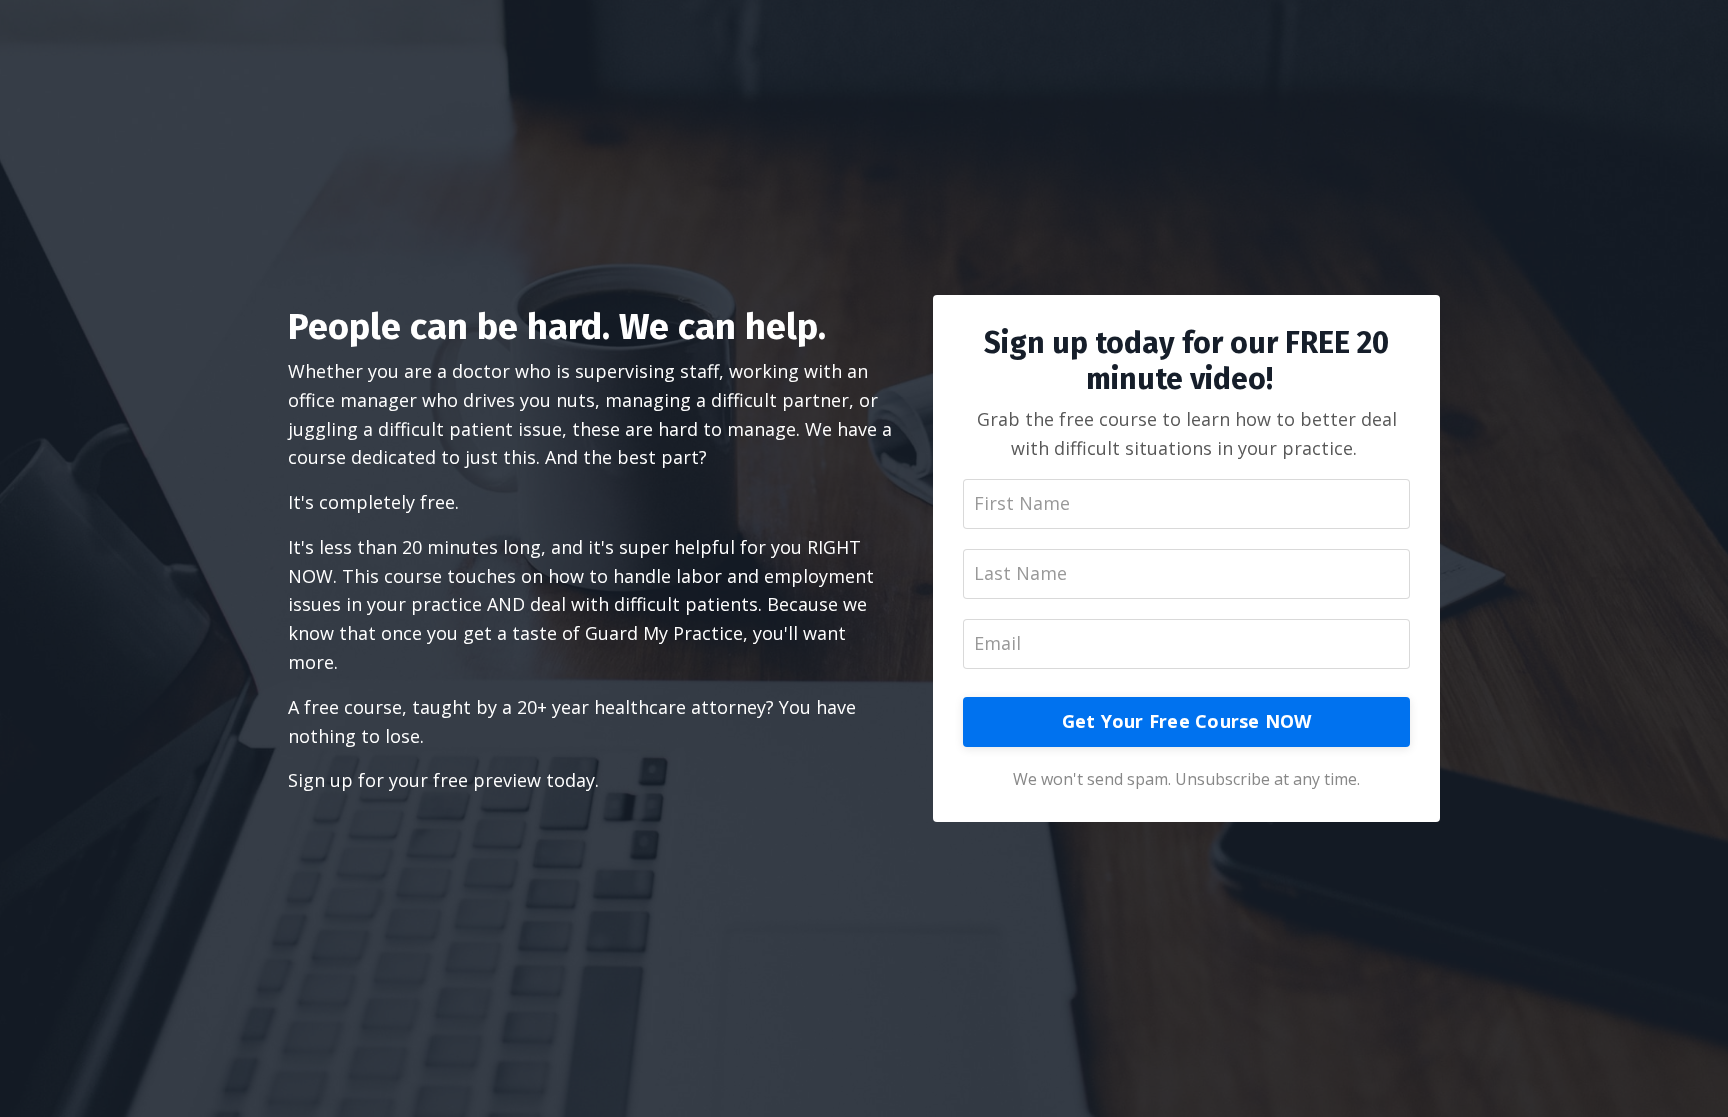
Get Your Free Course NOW (1187, 721)
